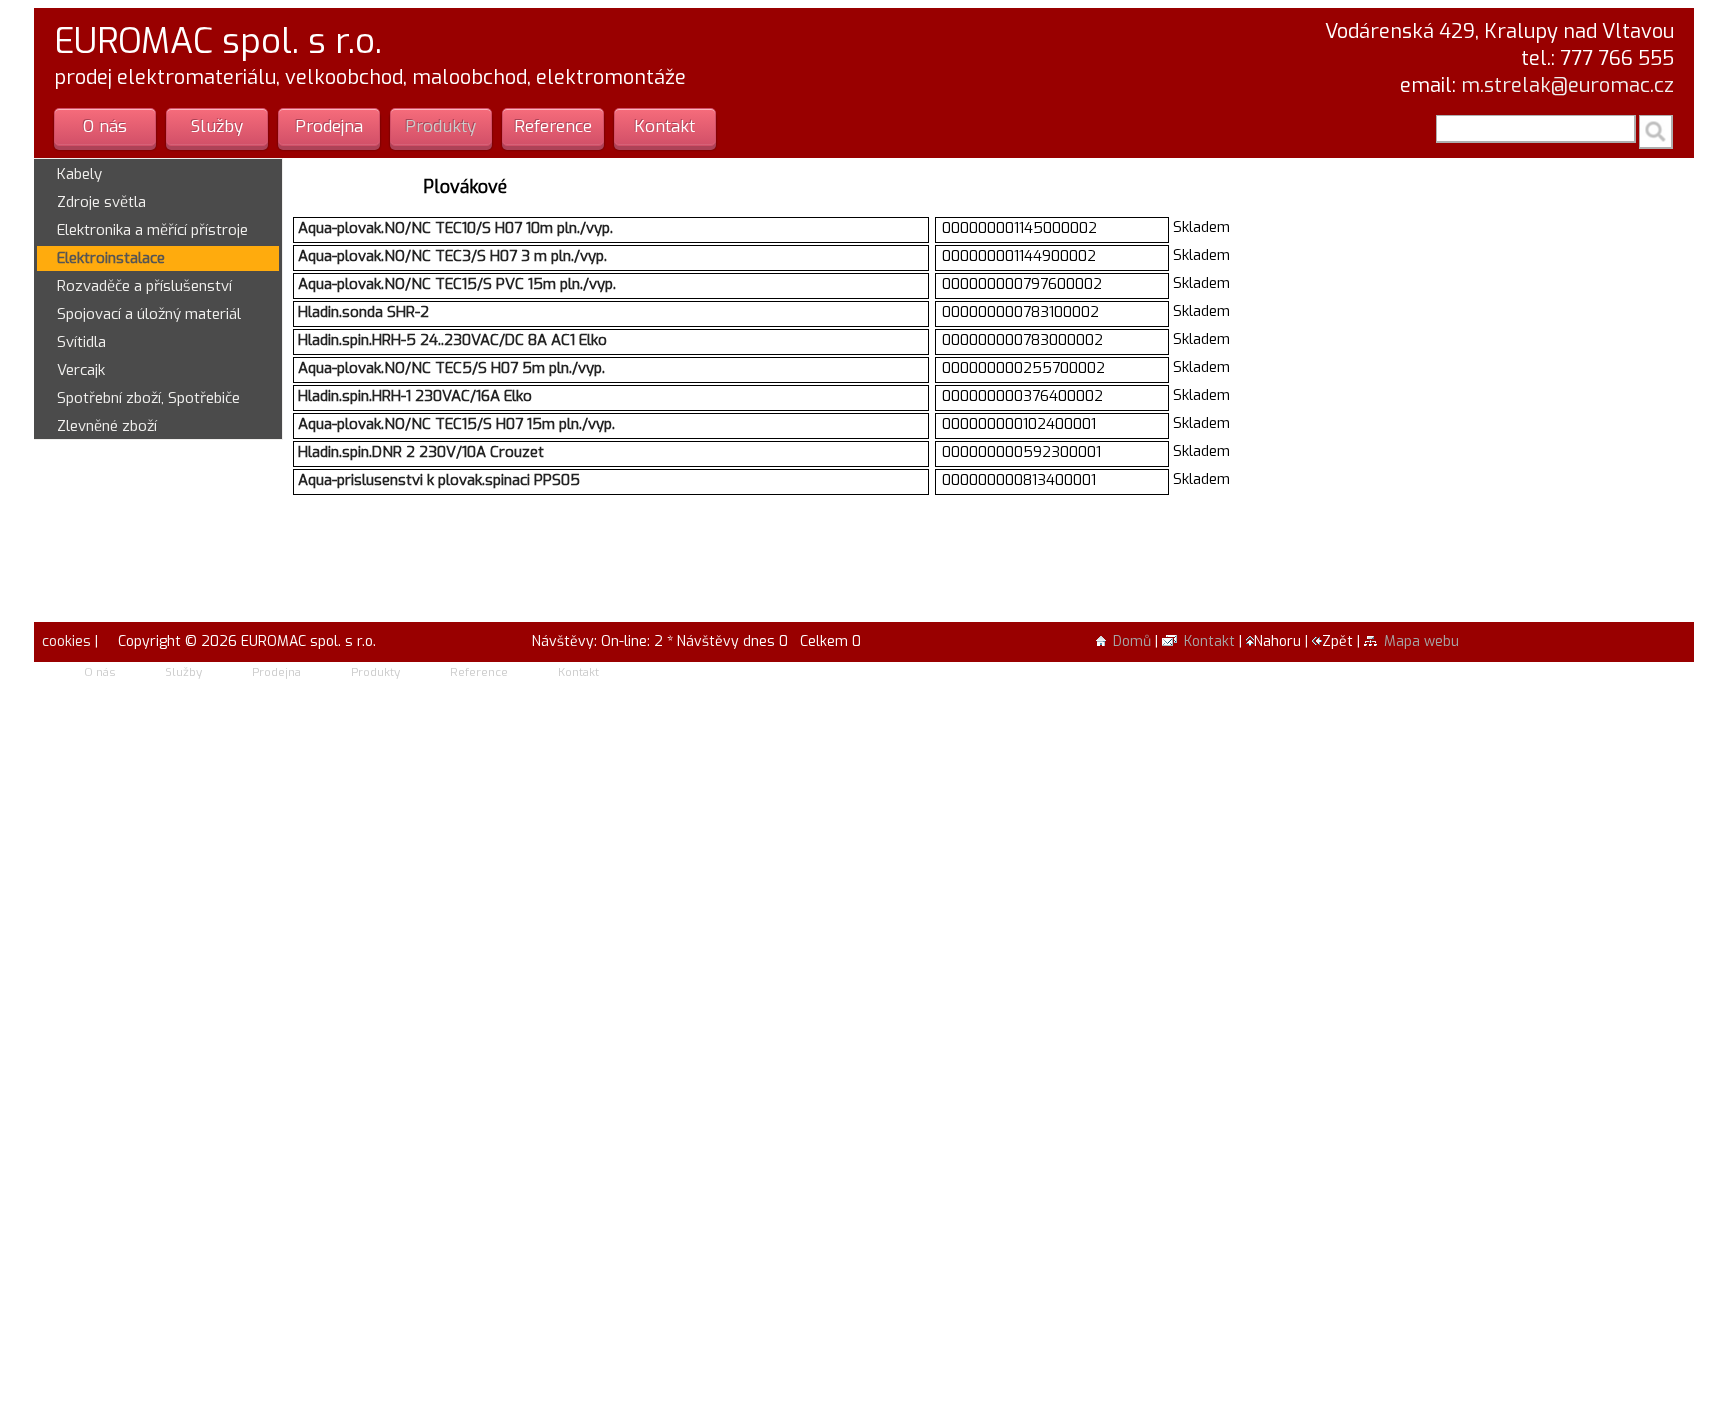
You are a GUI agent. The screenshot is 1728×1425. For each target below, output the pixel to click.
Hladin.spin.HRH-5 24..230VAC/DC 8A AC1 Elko (452, 340)
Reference (553, 126)
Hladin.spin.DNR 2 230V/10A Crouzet (421, 452)
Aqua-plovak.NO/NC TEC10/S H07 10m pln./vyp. (455, 228)
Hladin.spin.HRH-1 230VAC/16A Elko (415, 396)
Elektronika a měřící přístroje (152, 230)
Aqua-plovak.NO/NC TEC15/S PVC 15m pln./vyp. (457, 284)
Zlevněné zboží (107, 426)
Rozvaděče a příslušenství (144, 286)
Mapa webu (1421, 641)
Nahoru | (1283, 641)
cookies (64, 641)
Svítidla (81, 342)
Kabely (79, 174)
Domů (1132, 641)
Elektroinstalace (111, 258)
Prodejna (329, 126)
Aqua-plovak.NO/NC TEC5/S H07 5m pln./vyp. (451, 368)
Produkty (440, 126)
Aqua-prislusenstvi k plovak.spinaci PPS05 (439, 480)
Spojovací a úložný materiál (149, 314)
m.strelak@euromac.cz (1567, 85)
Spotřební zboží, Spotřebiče (148, 398)
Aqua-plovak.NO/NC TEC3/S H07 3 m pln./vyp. (452, 256)
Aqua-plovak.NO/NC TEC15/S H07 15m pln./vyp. (456, 424)
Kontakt (664, 126)
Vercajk (81, 370)
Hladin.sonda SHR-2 (363, 312)
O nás (105, 126)
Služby (217, 126)
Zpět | (1343, 641)
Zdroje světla (101, 202)
